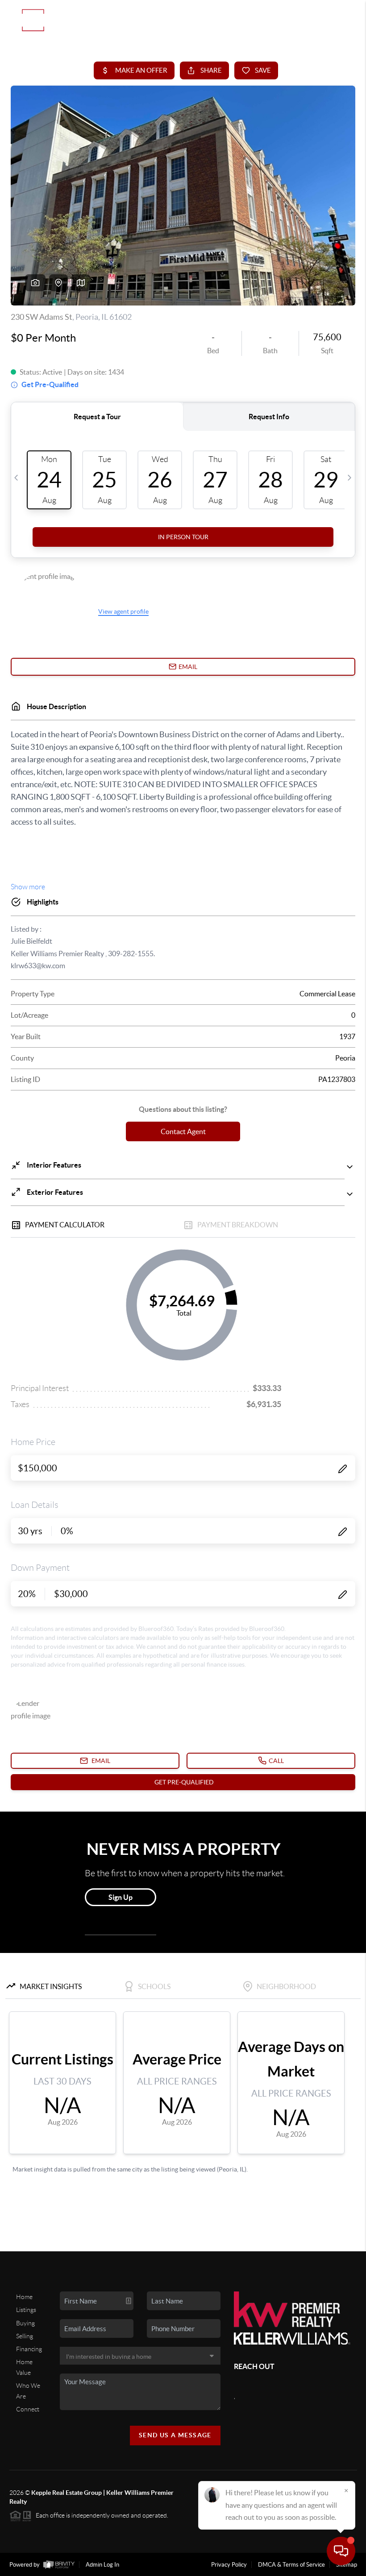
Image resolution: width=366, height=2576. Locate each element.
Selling (25, 2336)
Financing (29, 2349)
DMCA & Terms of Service (291, 2565)
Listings (26, 2310)
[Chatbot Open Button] (341, 2551)
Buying (25, 2323)
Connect (28, 2409)
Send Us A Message (175, 2435)
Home (24, 2297)
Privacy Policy (229, 2565)
